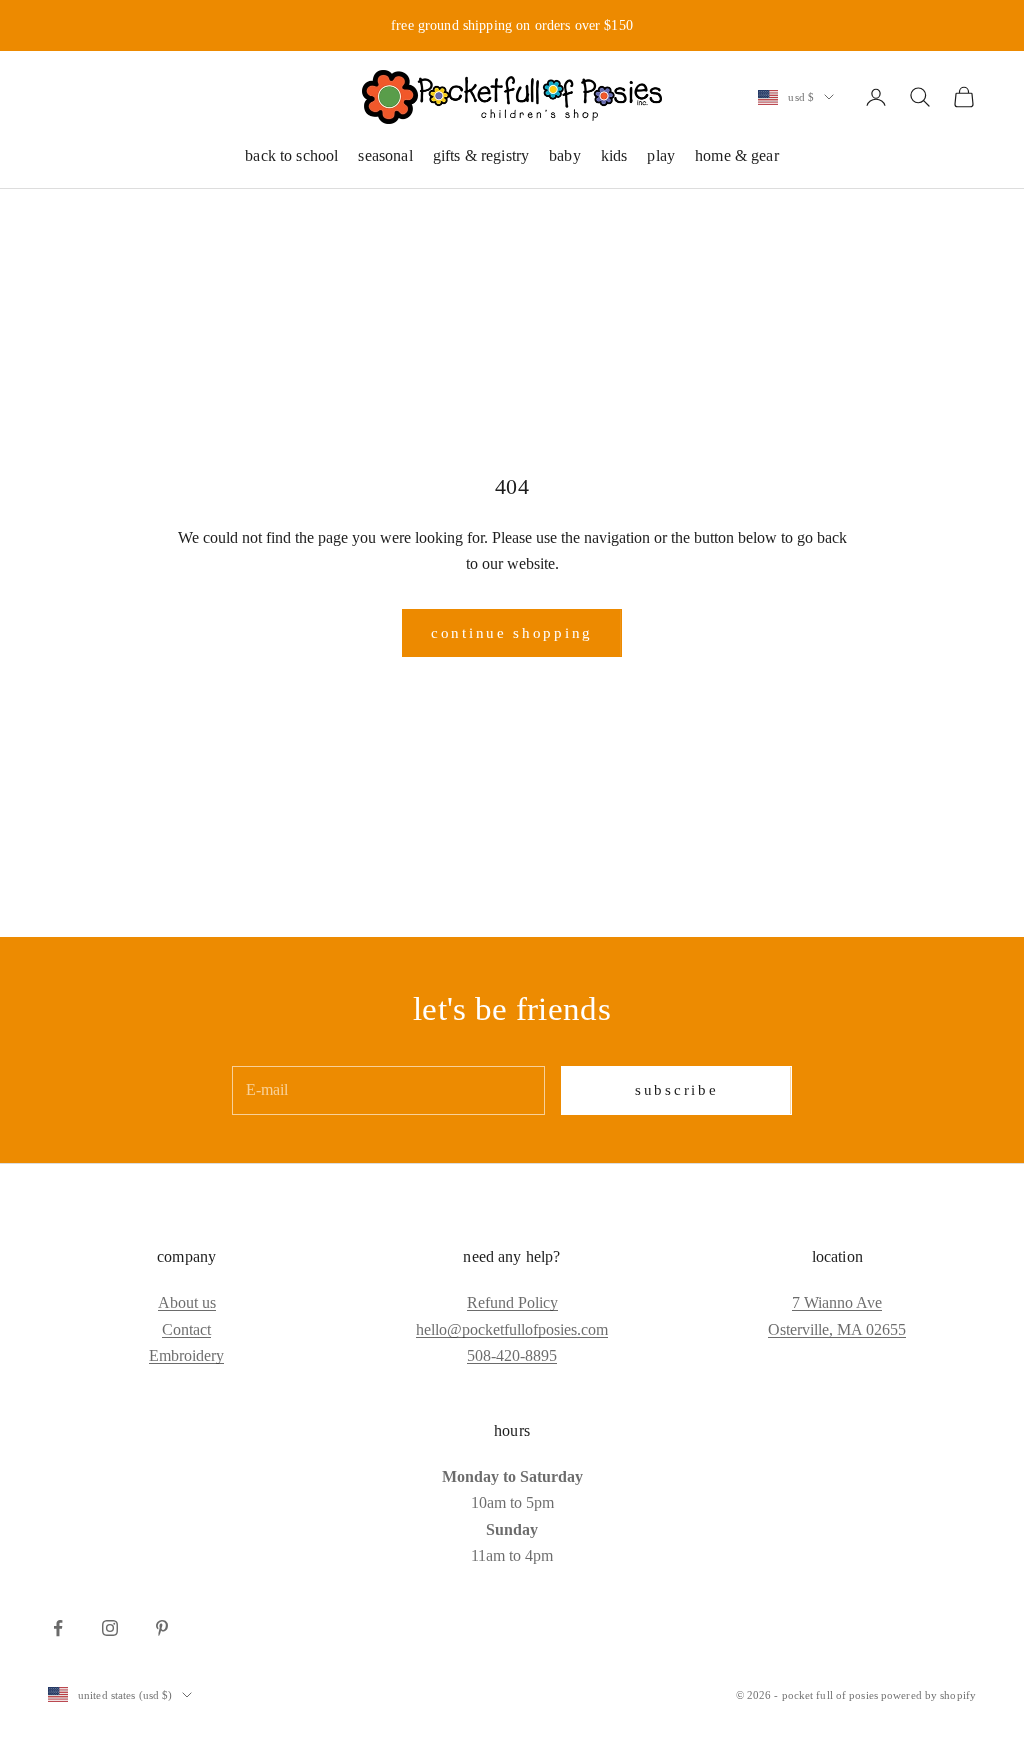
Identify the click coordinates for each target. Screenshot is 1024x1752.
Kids (614, 155)
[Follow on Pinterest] (162, 1628)
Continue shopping (512, 633)
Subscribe (676, 1090)
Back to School (291, 155)
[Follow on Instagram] (110, 1628)
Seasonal (385, 155)
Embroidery (186, 1355)
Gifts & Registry (481, 155)
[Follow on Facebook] (58, 1628)
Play (661, 155)
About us (187, 1302)
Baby (565, 155)
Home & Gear (737, 155)
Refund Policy (512, 1302)
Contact (186, 1329)
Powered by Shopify (928, 1695)
